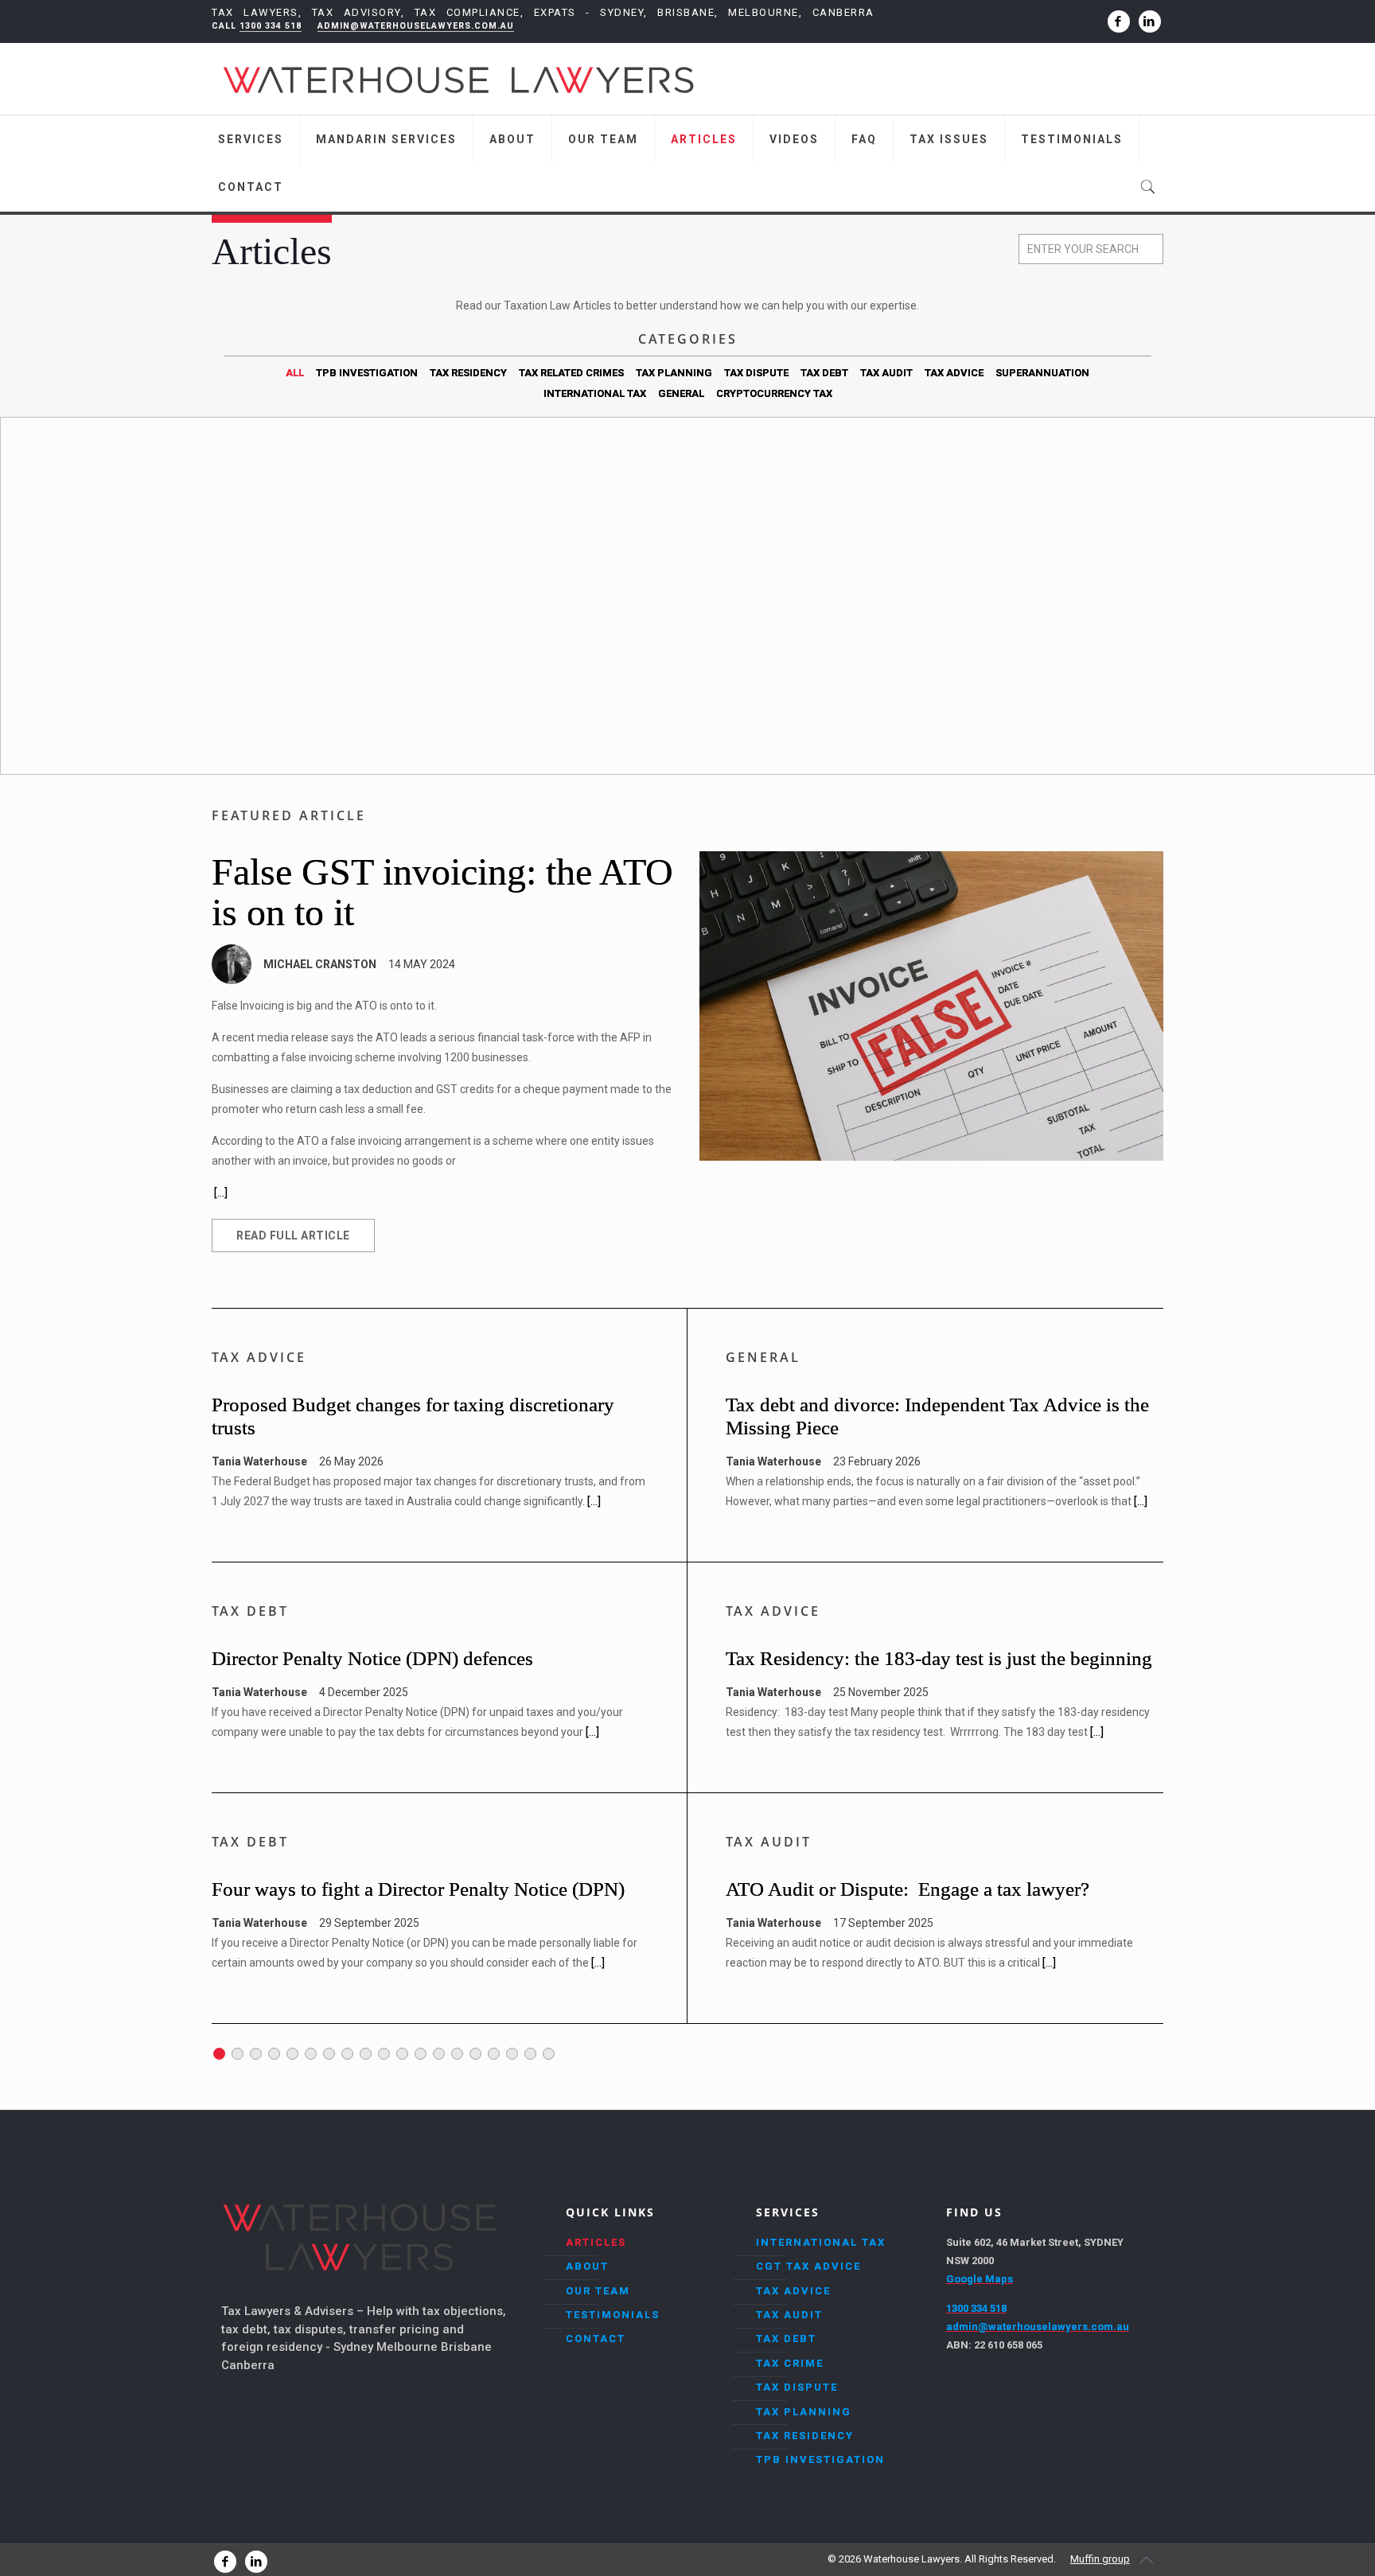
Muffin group (1100, 2559)
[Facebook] (1119, 21)
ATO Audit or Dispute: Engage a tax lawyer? (908, 1889)
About (587, 2266)
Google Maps (980, 2279)
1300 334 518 (271, 26)
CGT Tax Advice (808, 2266)
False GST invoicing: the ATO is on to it (442, 892)
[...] (221, 1193)
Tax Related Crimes (571, 373)
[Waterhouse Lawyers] (458, 79)
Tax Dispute (756, 373)
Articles (596, 2242)
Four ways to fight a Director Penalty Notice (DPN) (418, 1889)
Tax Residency (468, 373)
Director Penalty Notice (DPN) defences (372, 1658)
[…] (594, 1501)
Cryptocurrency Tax (774, 393)
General (681, 393)
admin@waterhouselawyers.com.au (416, 26)
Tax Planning (674, 373)
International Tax (595, 393)
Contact (596, 2339)
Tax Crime (790, 2363)
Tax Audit (886, 373)
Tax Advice (954, 373)
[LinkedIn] (1150, 21)
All (295, 373)
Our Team (598, 2291)
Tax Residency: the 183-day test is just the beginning (939, 1658)
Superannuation (1042, 373)
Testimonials (613, 2315)
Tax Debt (824, 373)
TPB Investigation (367, 373)
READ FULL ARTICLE (293, 1235)
